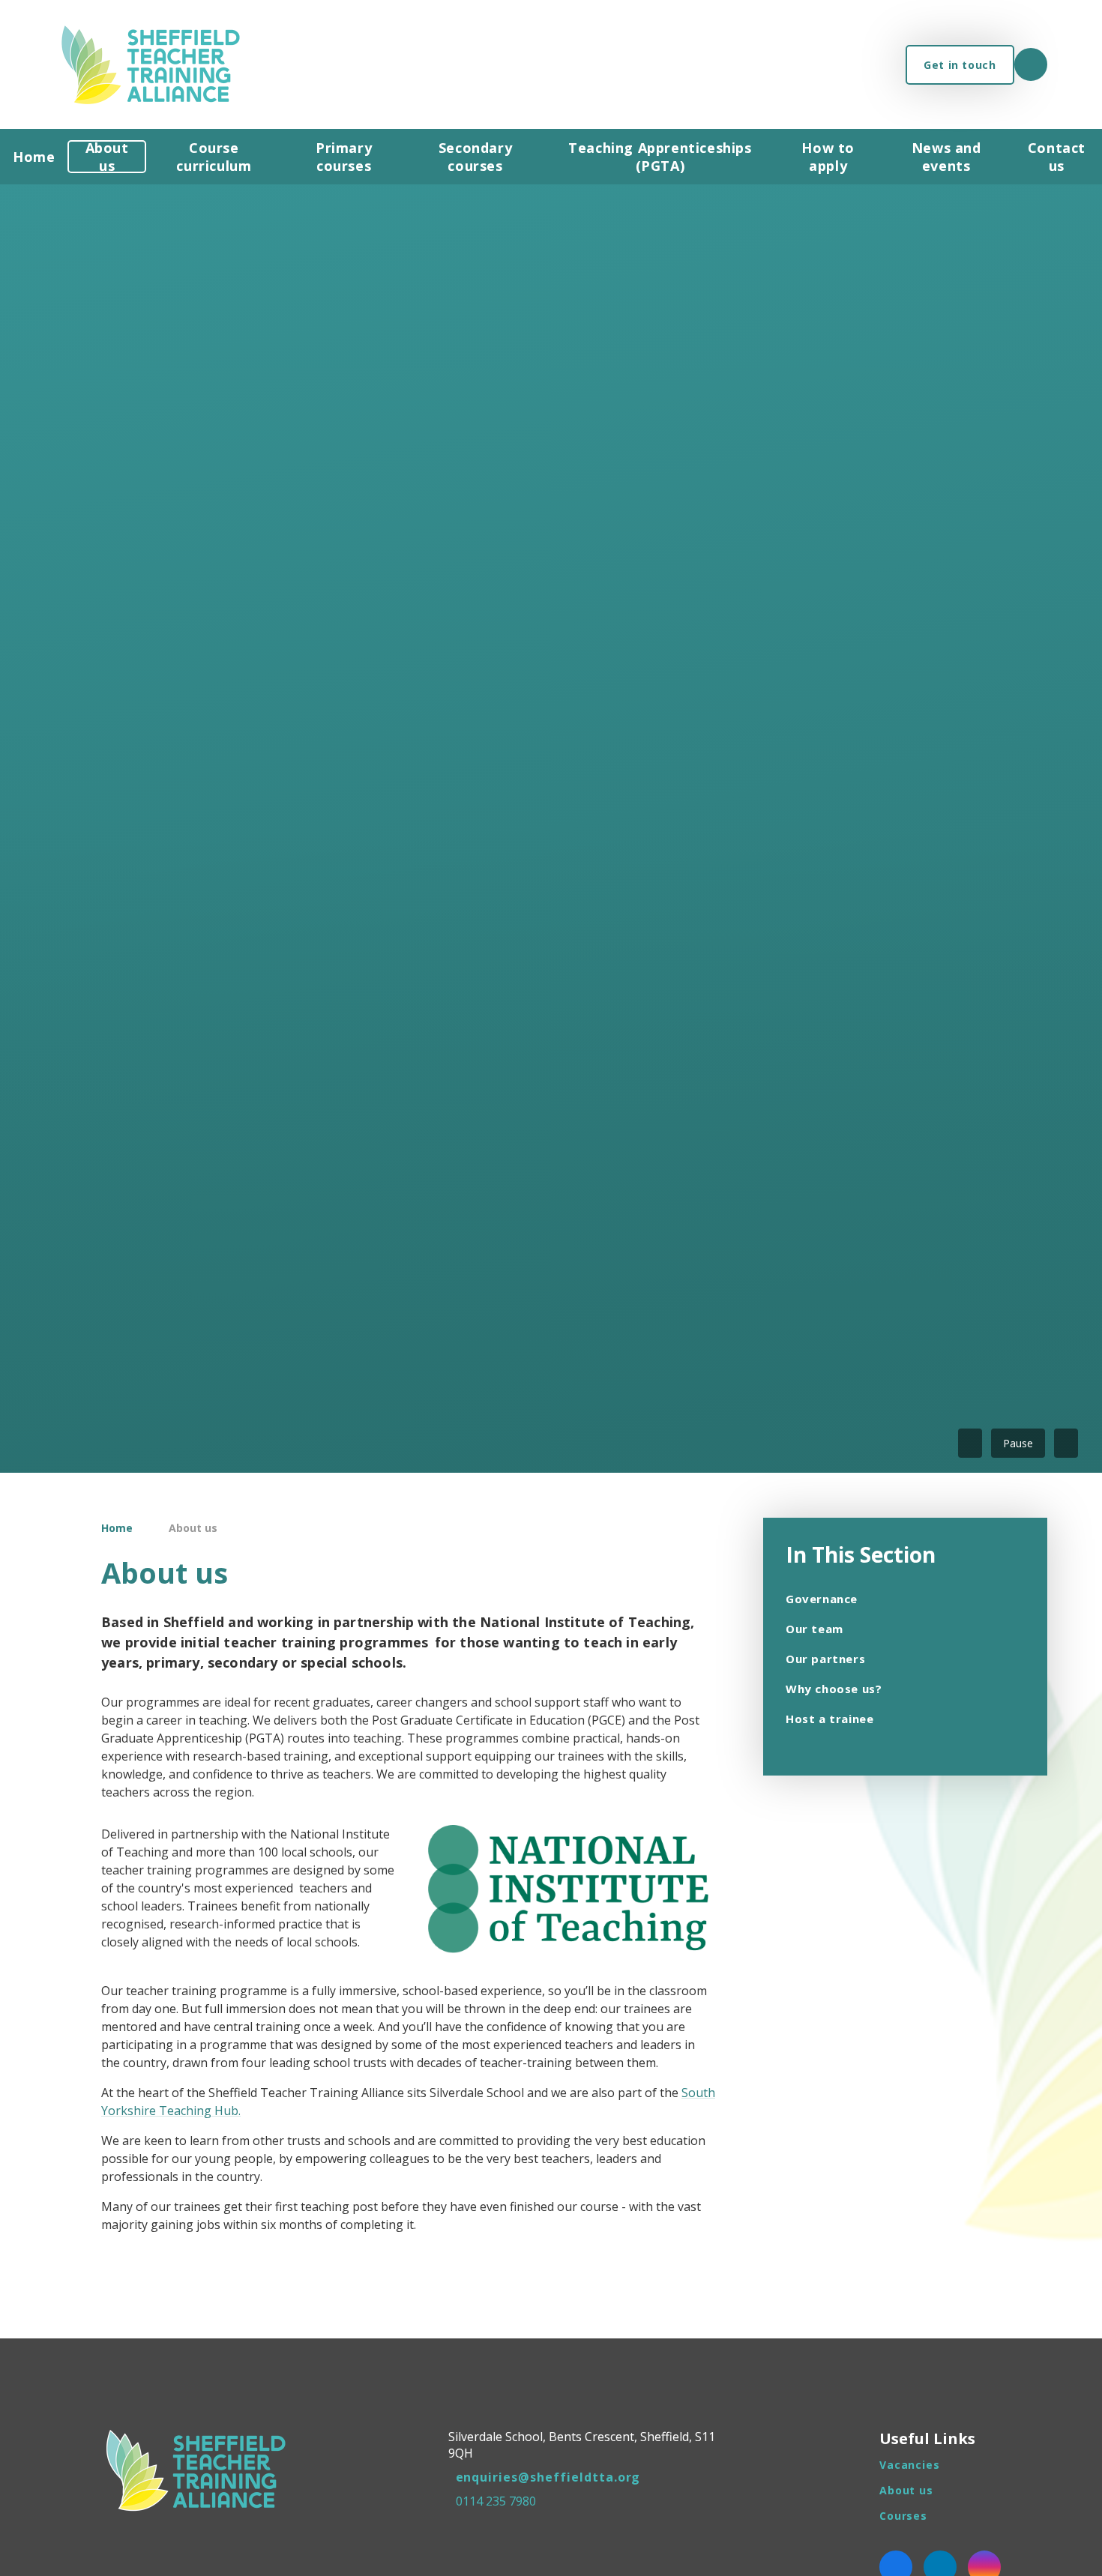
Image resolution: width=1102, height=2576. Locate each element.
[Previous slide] (970, 1443)
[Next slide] (1066, 1443)
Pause (1018, 1443)
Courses (903, 2516)
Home (117, 1528)
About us (193, 1528)
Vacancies (910, 2465)
